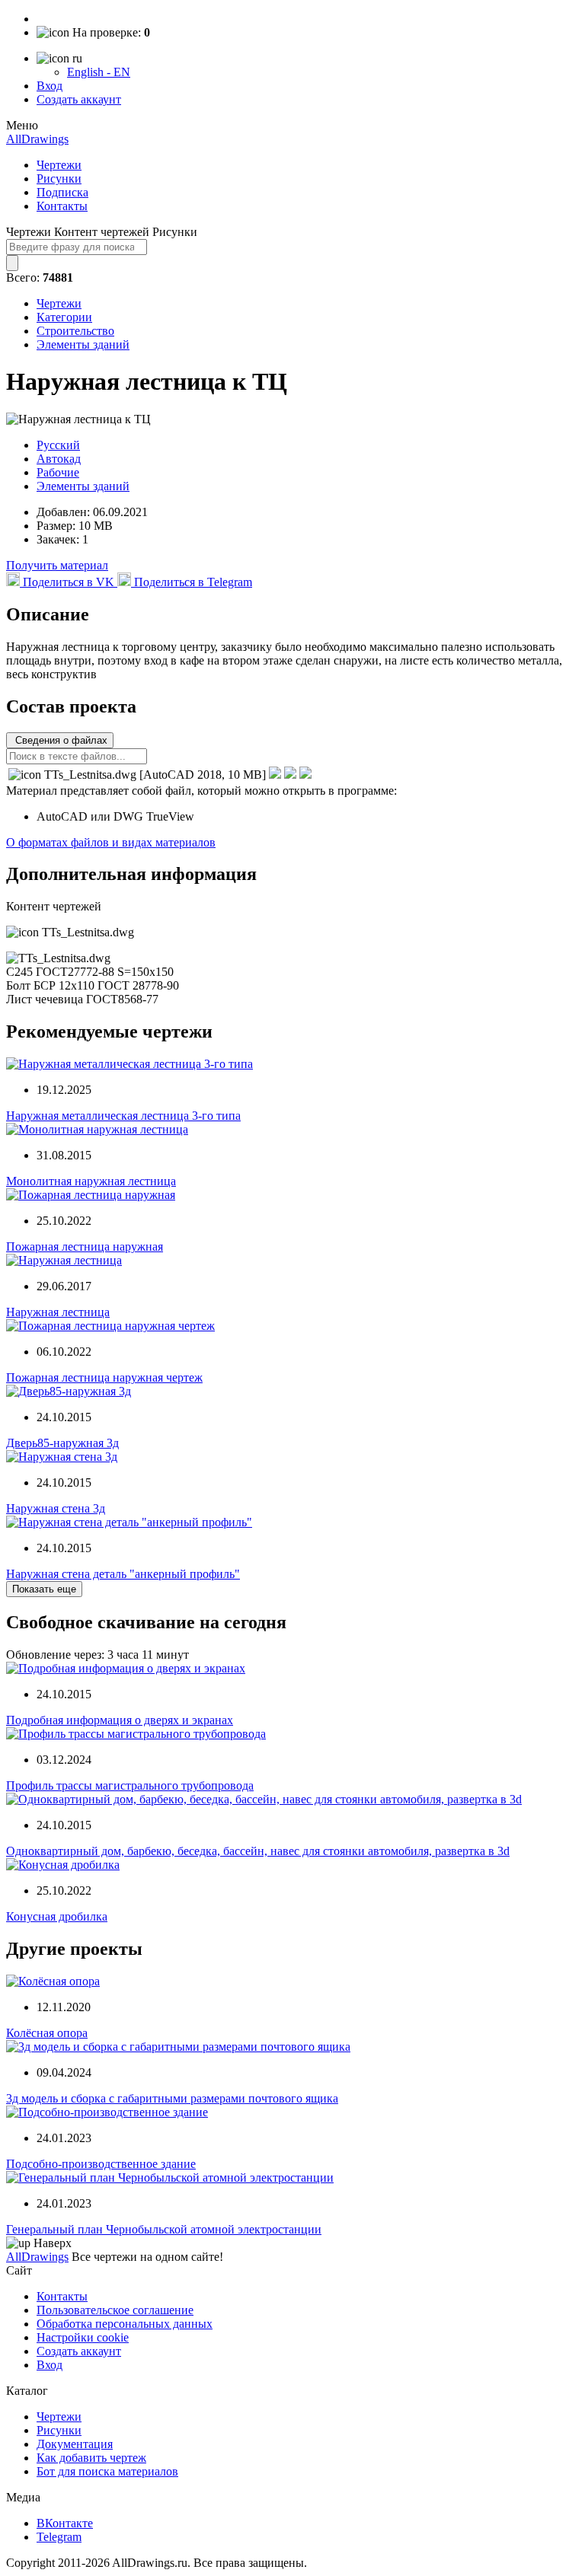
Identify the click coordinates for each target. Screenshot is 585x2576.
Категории (64, 317)
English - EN (99, 72)
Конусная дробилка (57, 1916)
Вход (50, 86)
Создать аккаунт (79, 99)
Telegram (59, 2537)
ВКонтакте (65, 2523)
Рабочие (58, 472)
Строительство (75, 331)
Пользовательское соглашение (115, 2310)
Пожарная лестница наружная (85, 1247)
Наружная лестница (58, 1312)
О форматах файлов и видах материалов (111, 842)
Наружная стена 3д (56, 1508)
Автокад (59, 459)
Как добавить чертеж (91, 2458)
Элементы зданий (83, 344)
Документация (75, 2444)
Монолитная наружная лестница (91, 1181)
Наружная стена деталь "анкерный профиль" (123, 1574)
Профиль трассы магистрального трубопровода (130, 1785)
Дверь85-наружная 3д (62, 1443)
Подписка (62, 192)
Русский (58, 445)
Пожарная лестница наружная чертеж (104, 1377)
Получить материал (57, 565)
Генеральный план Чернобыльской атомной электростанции (164, 2229)
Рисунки (59, 179)
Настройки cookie (83, 2337)
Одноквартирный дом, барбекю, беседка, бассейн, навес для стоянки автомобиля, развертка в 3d (258, 1851)
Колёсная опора (47, 2033)
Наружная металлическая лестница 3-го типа (123, 1116)
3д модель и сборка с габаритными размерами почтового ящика (172, 2098)
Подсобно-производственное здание (101, 2164)
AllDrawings (37, 139)
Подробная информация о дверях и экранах (120, 1720)
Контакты (62, 206)
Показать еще (44, 1589)
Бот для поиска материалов (107, 2471)
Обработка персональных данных (125, 2324)
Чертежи (59, 165)
